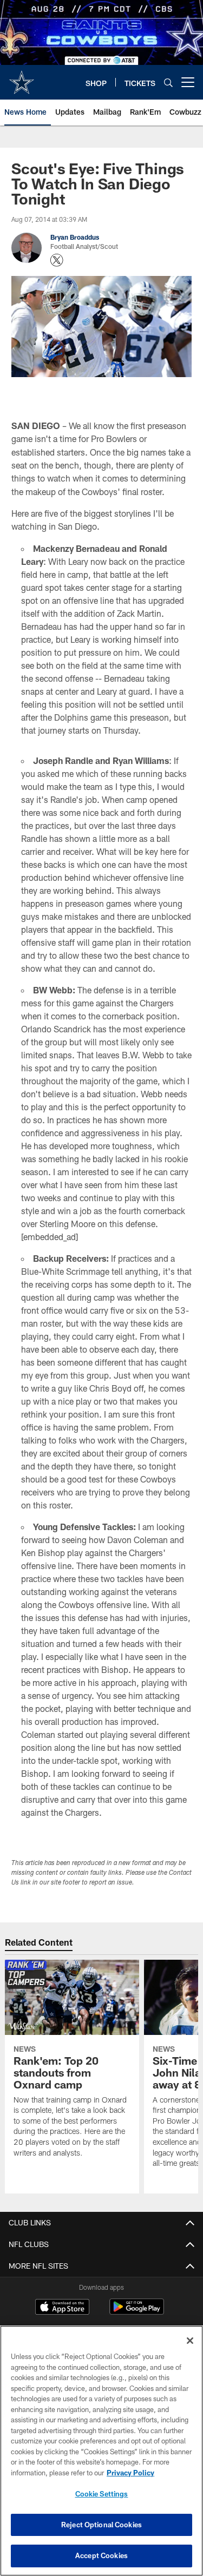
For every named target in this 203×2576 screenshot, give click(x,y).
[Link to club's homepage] (22, 78)
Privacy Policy (130, 2473)
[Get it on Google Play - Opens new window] (137, 2312)
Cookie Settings (102, 2494)
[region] (101, 2451)
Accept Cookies (101, 2555)
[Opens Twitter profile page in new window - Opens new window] (57, 260)
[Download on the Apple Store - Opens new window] (62, 2308)
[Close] (190, 2341)
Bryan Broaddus (75, 237)
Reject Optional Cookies (101, 2525)
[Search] (168, 83)
